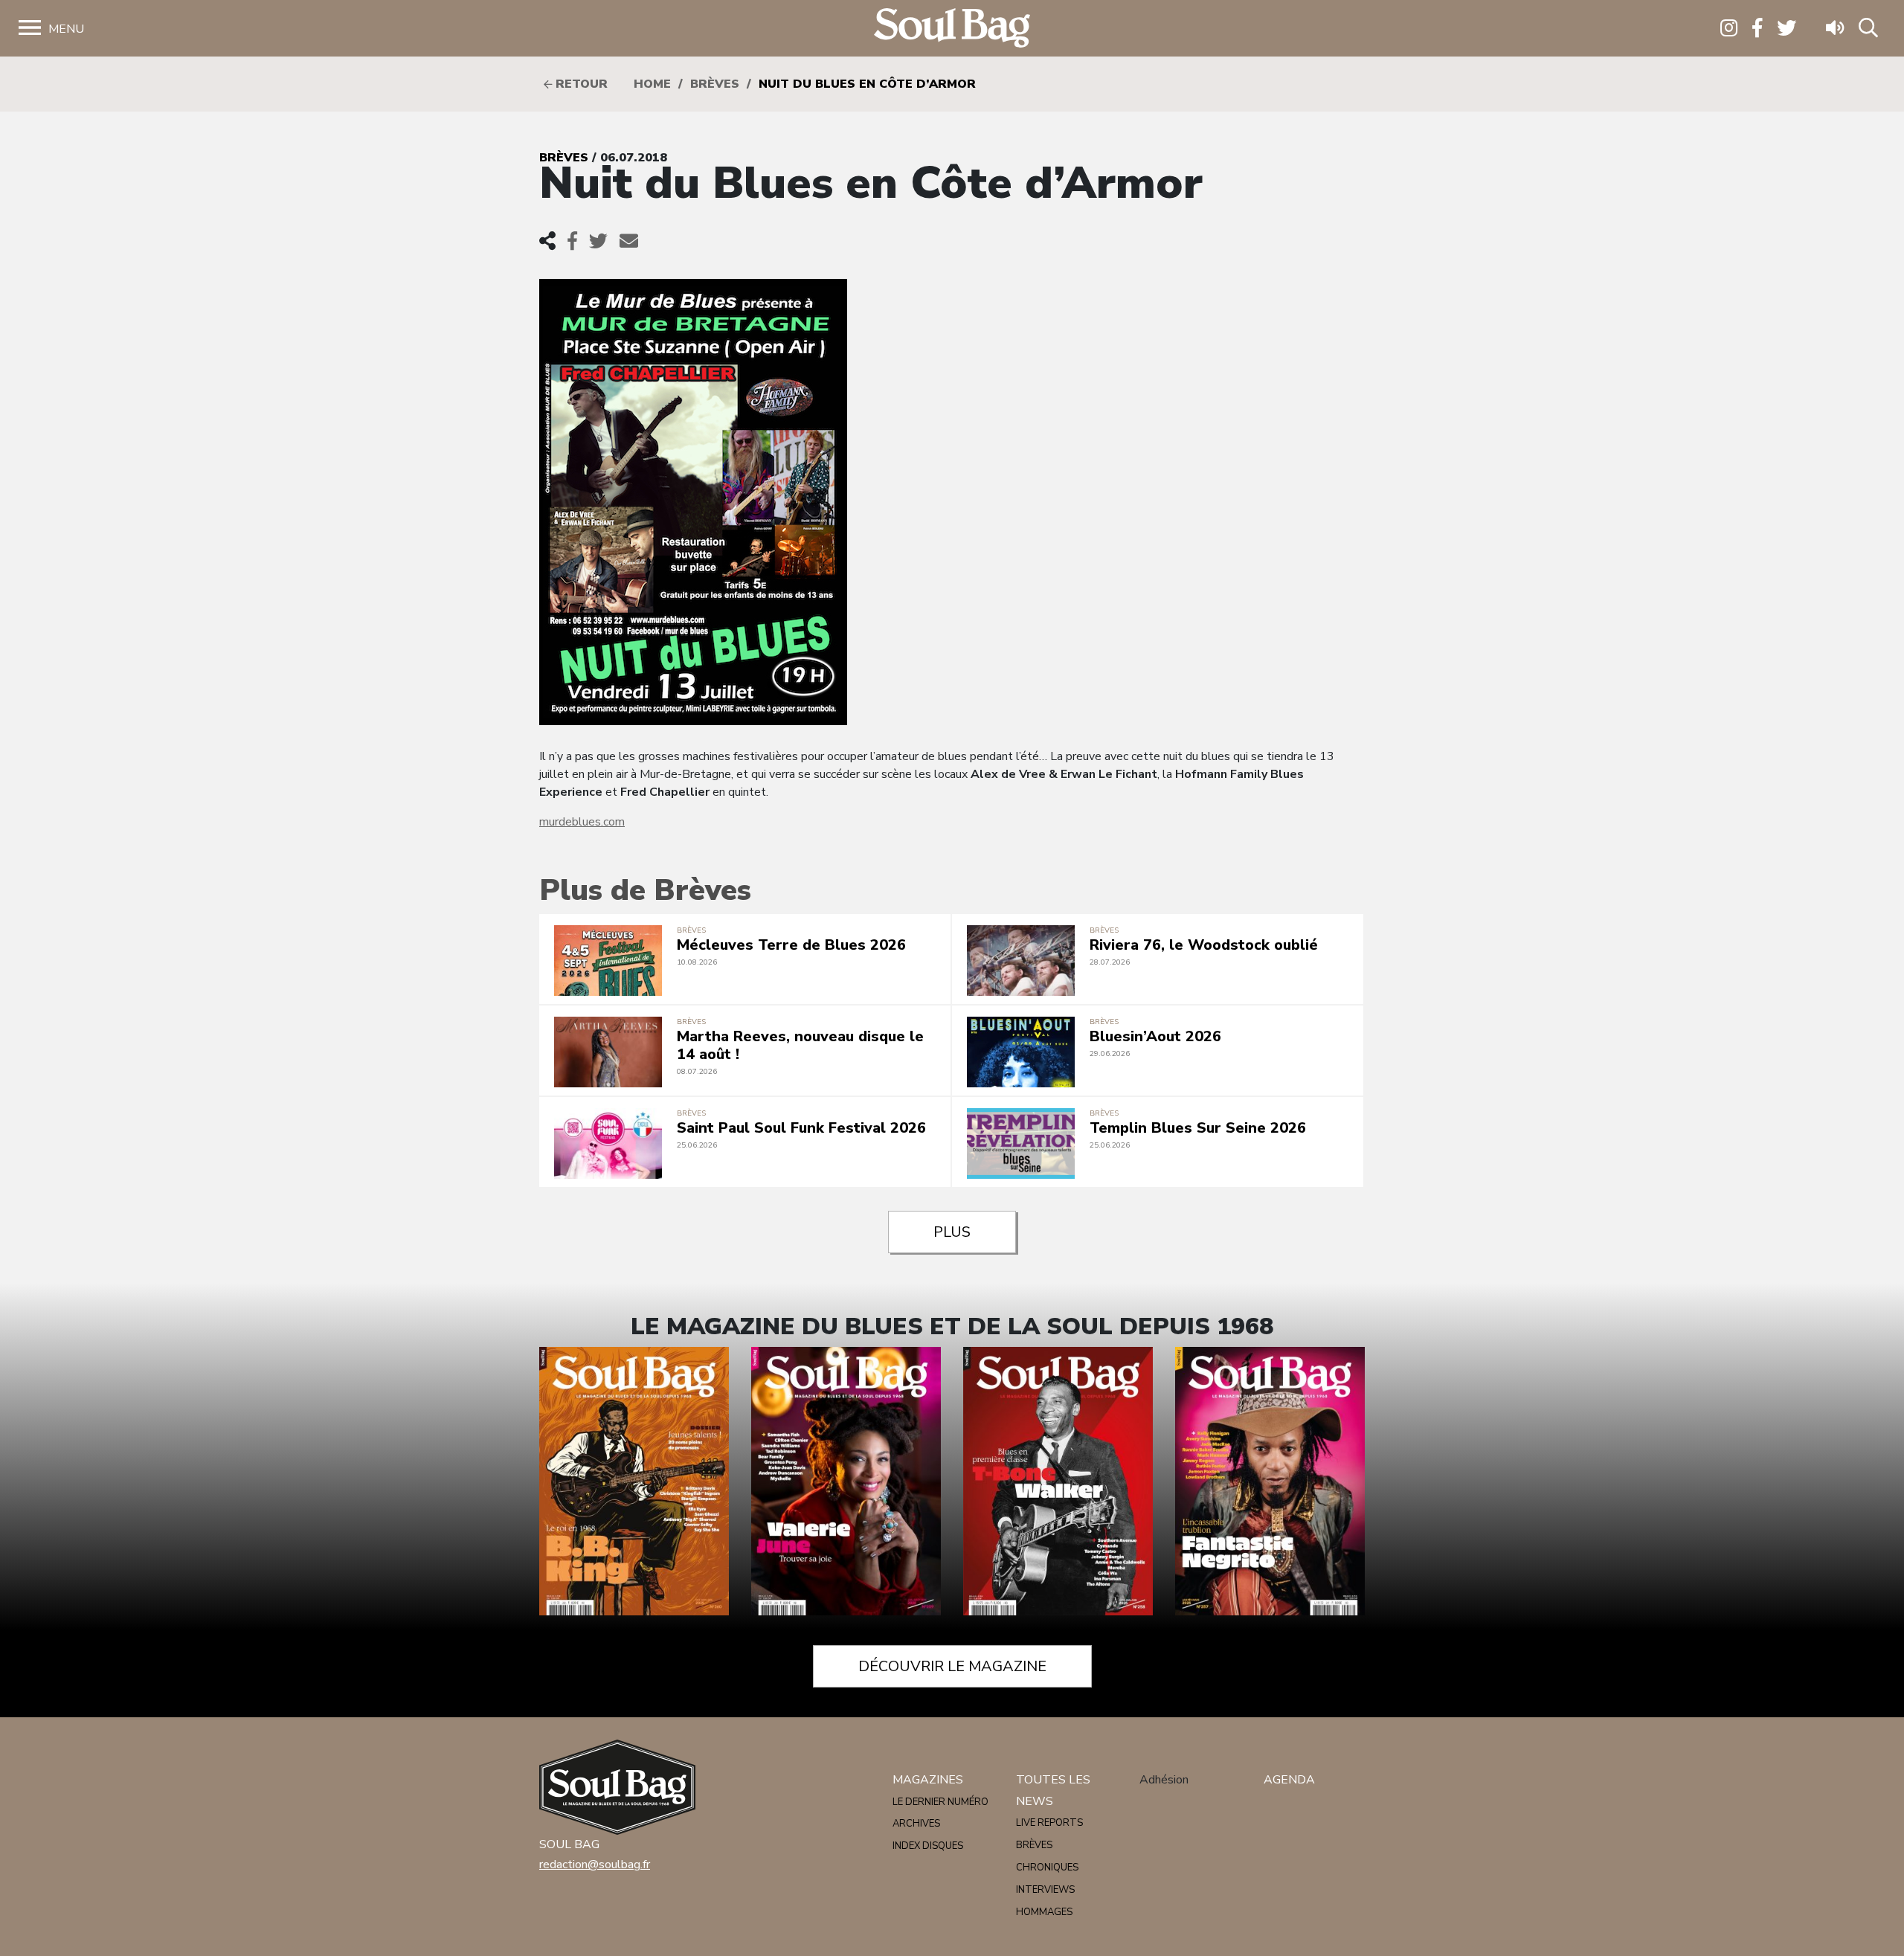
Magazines (928, 1780)
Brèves (715, 84)
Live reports (1049, 1823)
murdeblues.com (582, 822)
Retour (580, 84)
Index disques (928, 1846)
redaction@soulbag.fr (595, 1865)
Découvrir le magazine (952, 1666)
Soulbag (952, 29)
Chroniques (1047, 1867)
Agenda (1289, 1780)
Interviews (1045, 1890)
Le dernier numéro (940, 1802)
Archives (916, 1824)
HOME (652, 84)
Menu (66, 29)
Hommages (1044, 1912)
